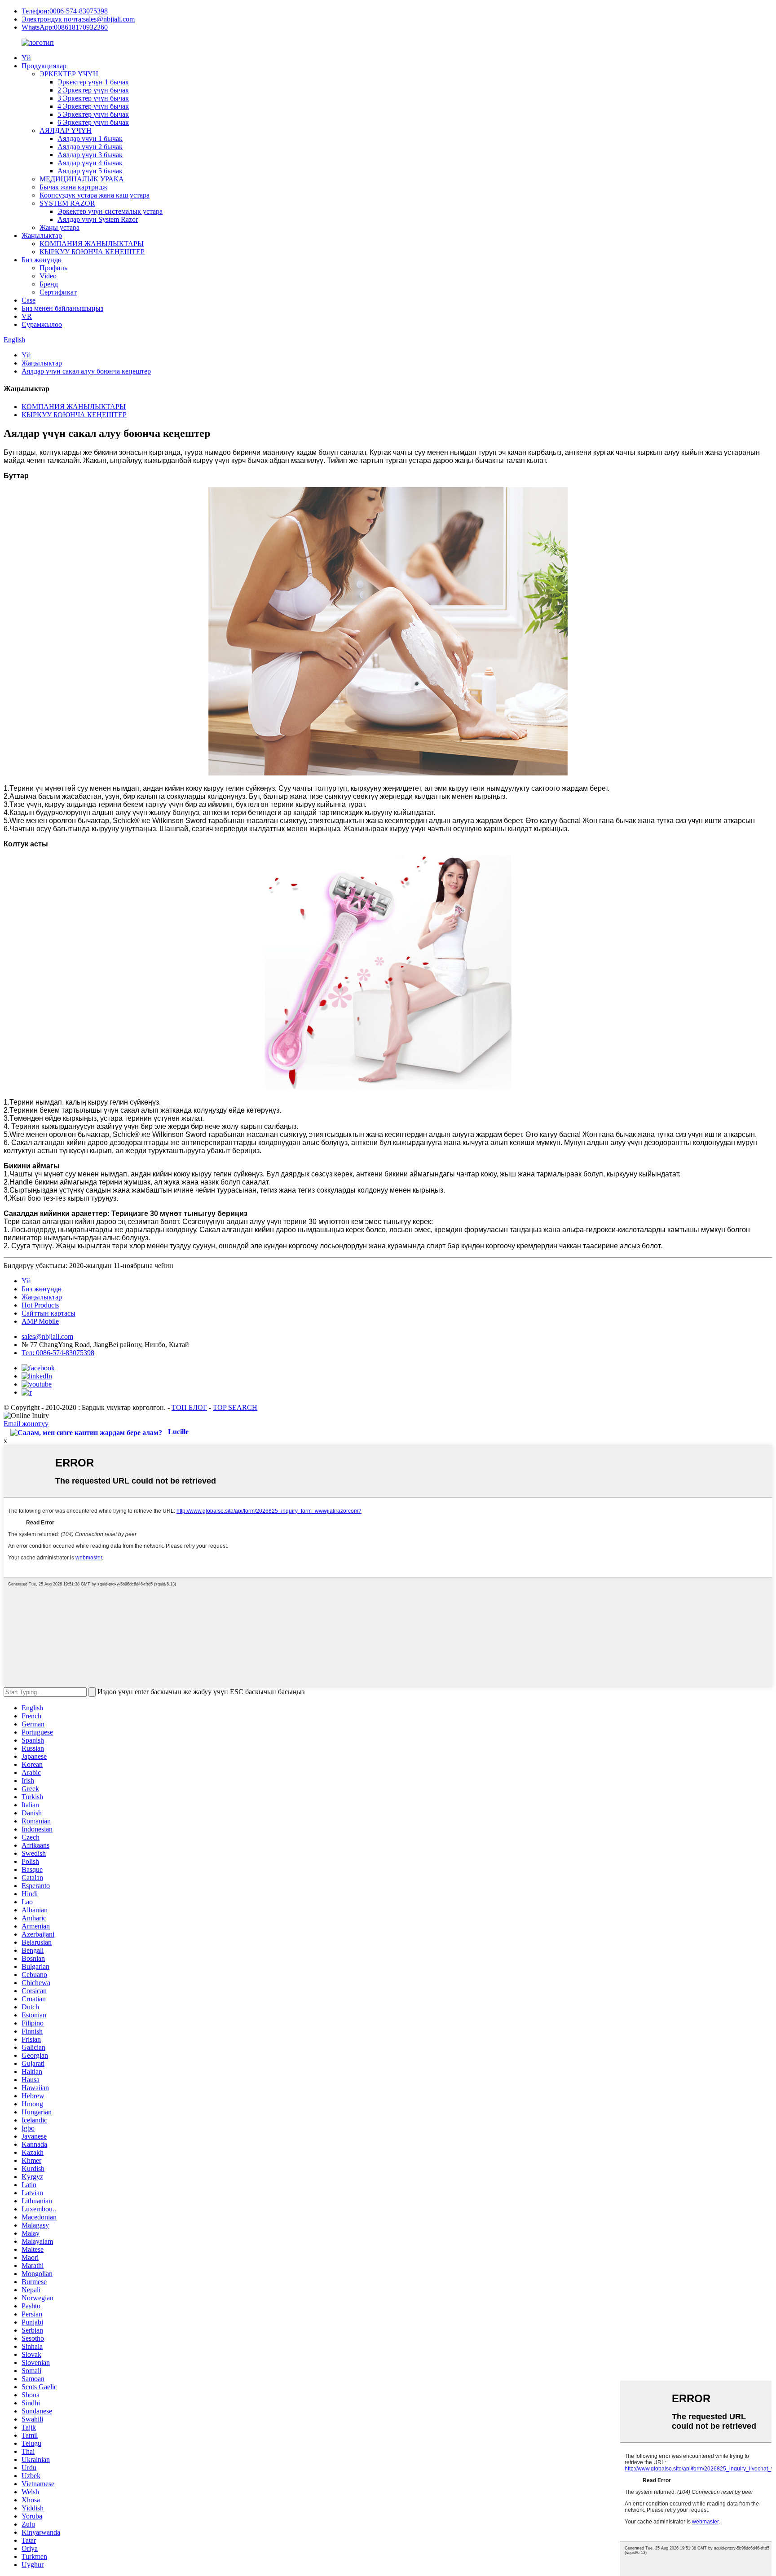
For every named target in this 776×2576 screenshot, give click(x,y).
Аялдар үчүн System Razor (98, 219)
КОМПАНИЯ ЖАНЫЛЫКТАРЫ (92, 244)
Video (48, 276)
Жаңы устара (60, 227)
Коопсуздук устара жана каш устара (95, 195)
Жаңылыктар (42, 236)
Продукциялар (44, 66)
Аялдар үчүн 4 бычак (90, 163)
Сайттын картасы (48, 1313)
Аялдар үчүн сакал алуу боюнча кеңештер (86, 371)
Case (29, 300)
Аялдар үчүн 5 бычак (90, 171)
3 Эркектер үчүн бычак (93, 98)
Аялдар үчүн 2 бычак (90, 147)
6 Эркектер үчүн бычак (93, 122)
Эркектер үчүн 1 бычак (93, 82)
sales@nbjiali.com (47, 1336)
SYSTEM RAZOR (67, 203)
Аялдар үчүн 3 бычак (90, 155)
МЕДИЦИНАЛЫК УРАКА (82, 179)
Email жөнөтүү (26, 1424)
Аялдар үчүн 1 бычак (90, 139)
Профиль (53, 268)
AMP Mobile (40, 1321)
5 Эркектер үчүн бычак (93, 114)
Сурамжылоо (42, 324)
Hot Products (40, 1305)
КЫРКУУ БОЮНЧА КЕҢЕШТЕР (92, 252)
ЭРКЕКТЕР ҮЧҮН (69, 74)
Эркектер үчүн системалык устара (110, 211)
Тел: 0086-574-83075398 (58, 1353)
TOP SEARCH (235, 1407)
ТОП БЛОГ (189, 1407)
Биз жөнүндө (42, 260)
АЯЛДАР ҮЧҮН (66, 130)
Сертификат (58, 292)
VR (27, 316)
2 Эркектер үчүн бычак (93, 90)
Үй (26, 58)
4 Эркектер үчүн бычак (93, 106)
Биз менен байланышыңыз (62, 308)
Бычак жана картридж (73, 187)
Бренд (49, 284)
